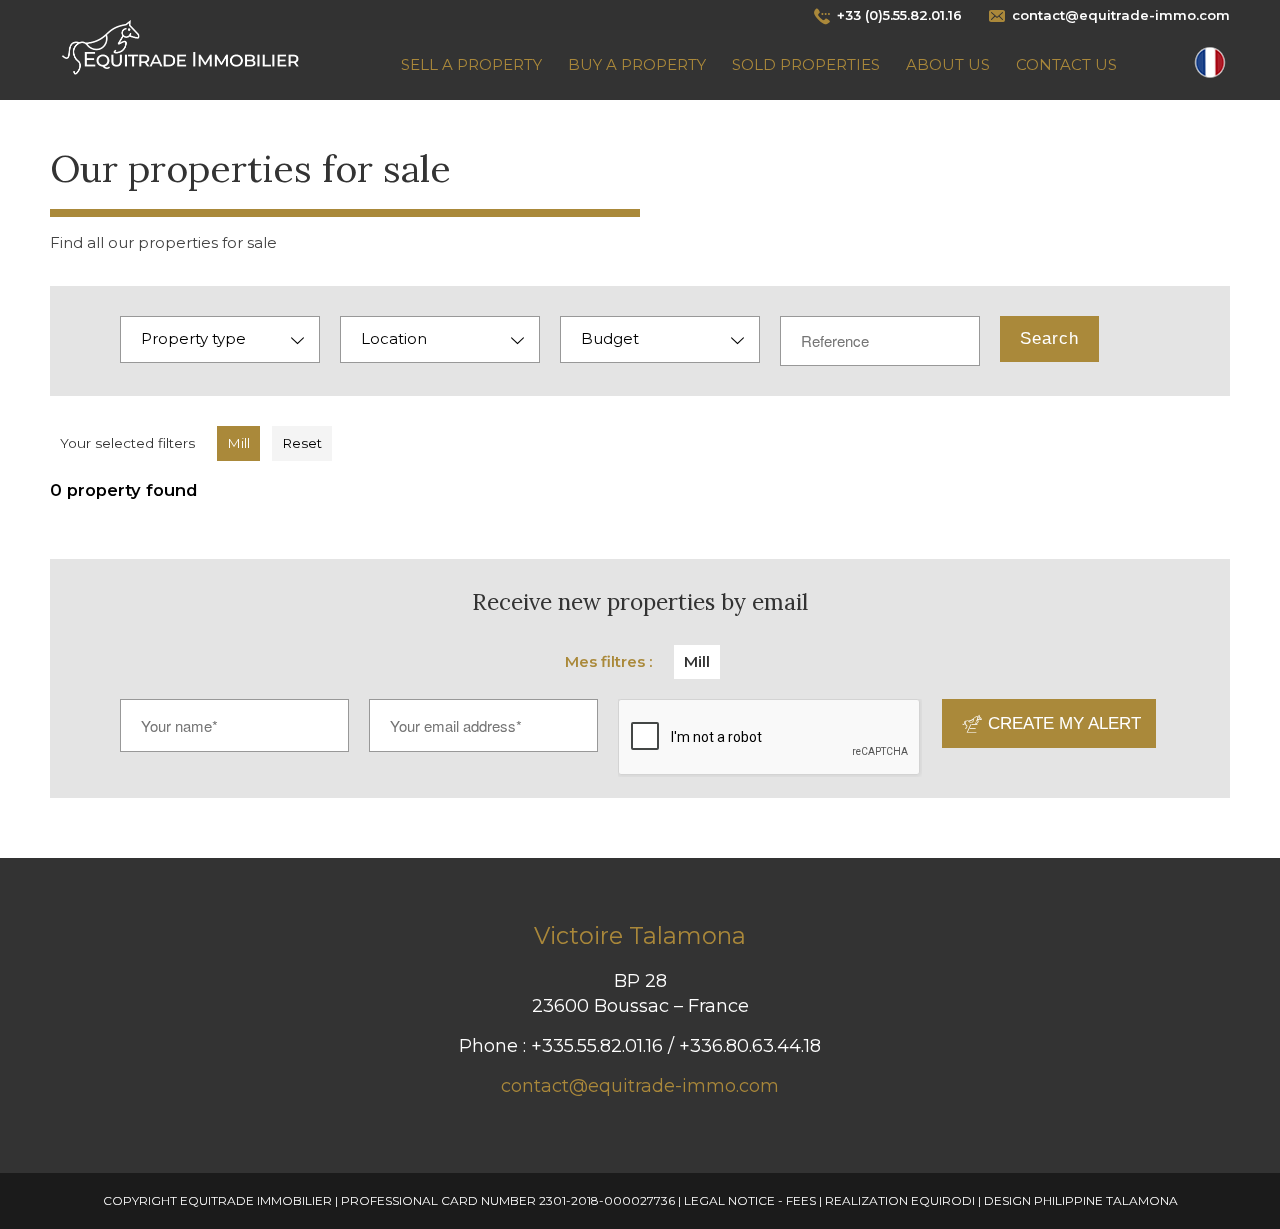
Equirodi (943, 1200)
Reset (302, 443)
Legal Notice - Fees (750, 1200)
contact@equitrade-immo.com (640, 1086)
